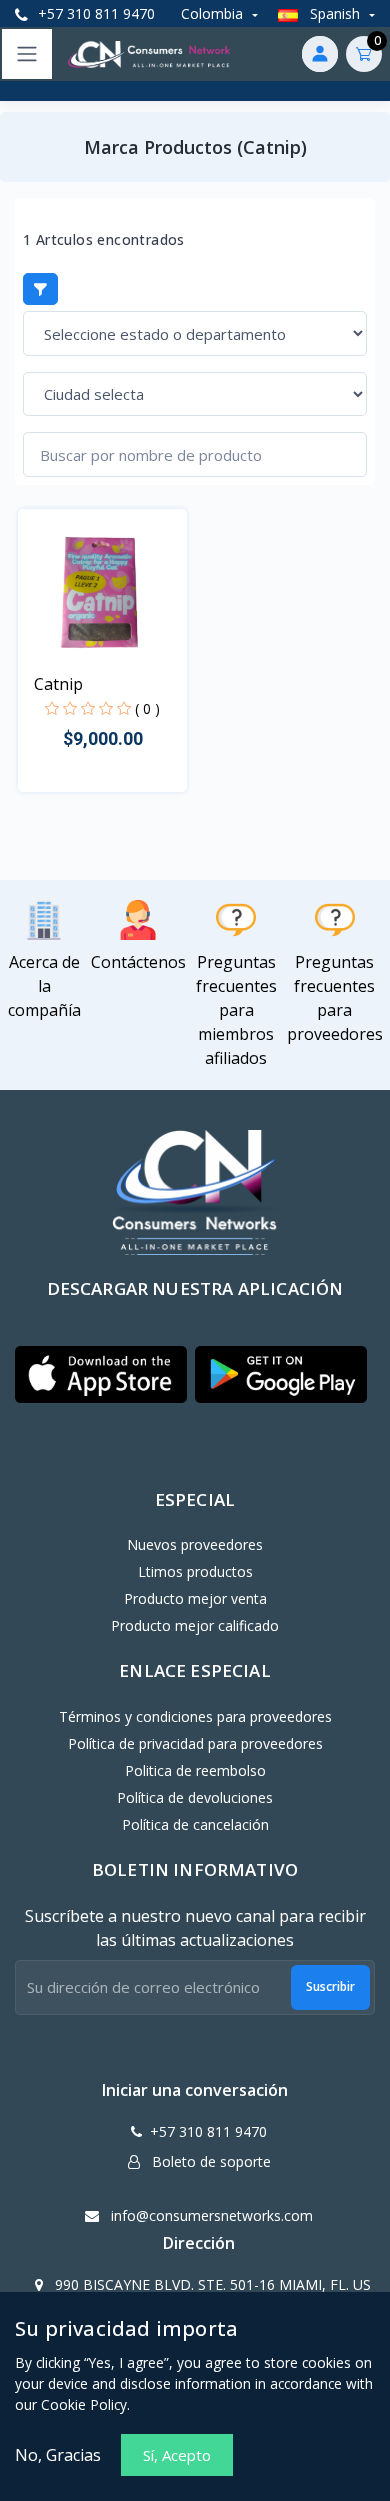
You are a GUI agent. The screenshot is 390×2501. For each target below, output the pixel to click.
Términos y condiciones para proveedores (195, 1716)
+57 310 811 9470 (94, 13)
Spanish (335, 13)
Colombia (214, 13)
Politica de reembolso (195, 1770)
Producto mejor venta (195, 1598)
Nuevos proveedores (195, 1544)
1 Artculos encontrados (104, 240)
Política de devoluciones (195, 1797)
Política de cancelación (195, 1824)
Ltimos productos (195, 1571)
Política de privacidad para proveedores (195, 1743)
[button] (101, 1374)
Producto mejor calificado (195, 1625)
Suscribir (330, 1986)
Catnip (58, 684)
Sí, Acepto (177, 2455)
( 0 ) (147, 708)
